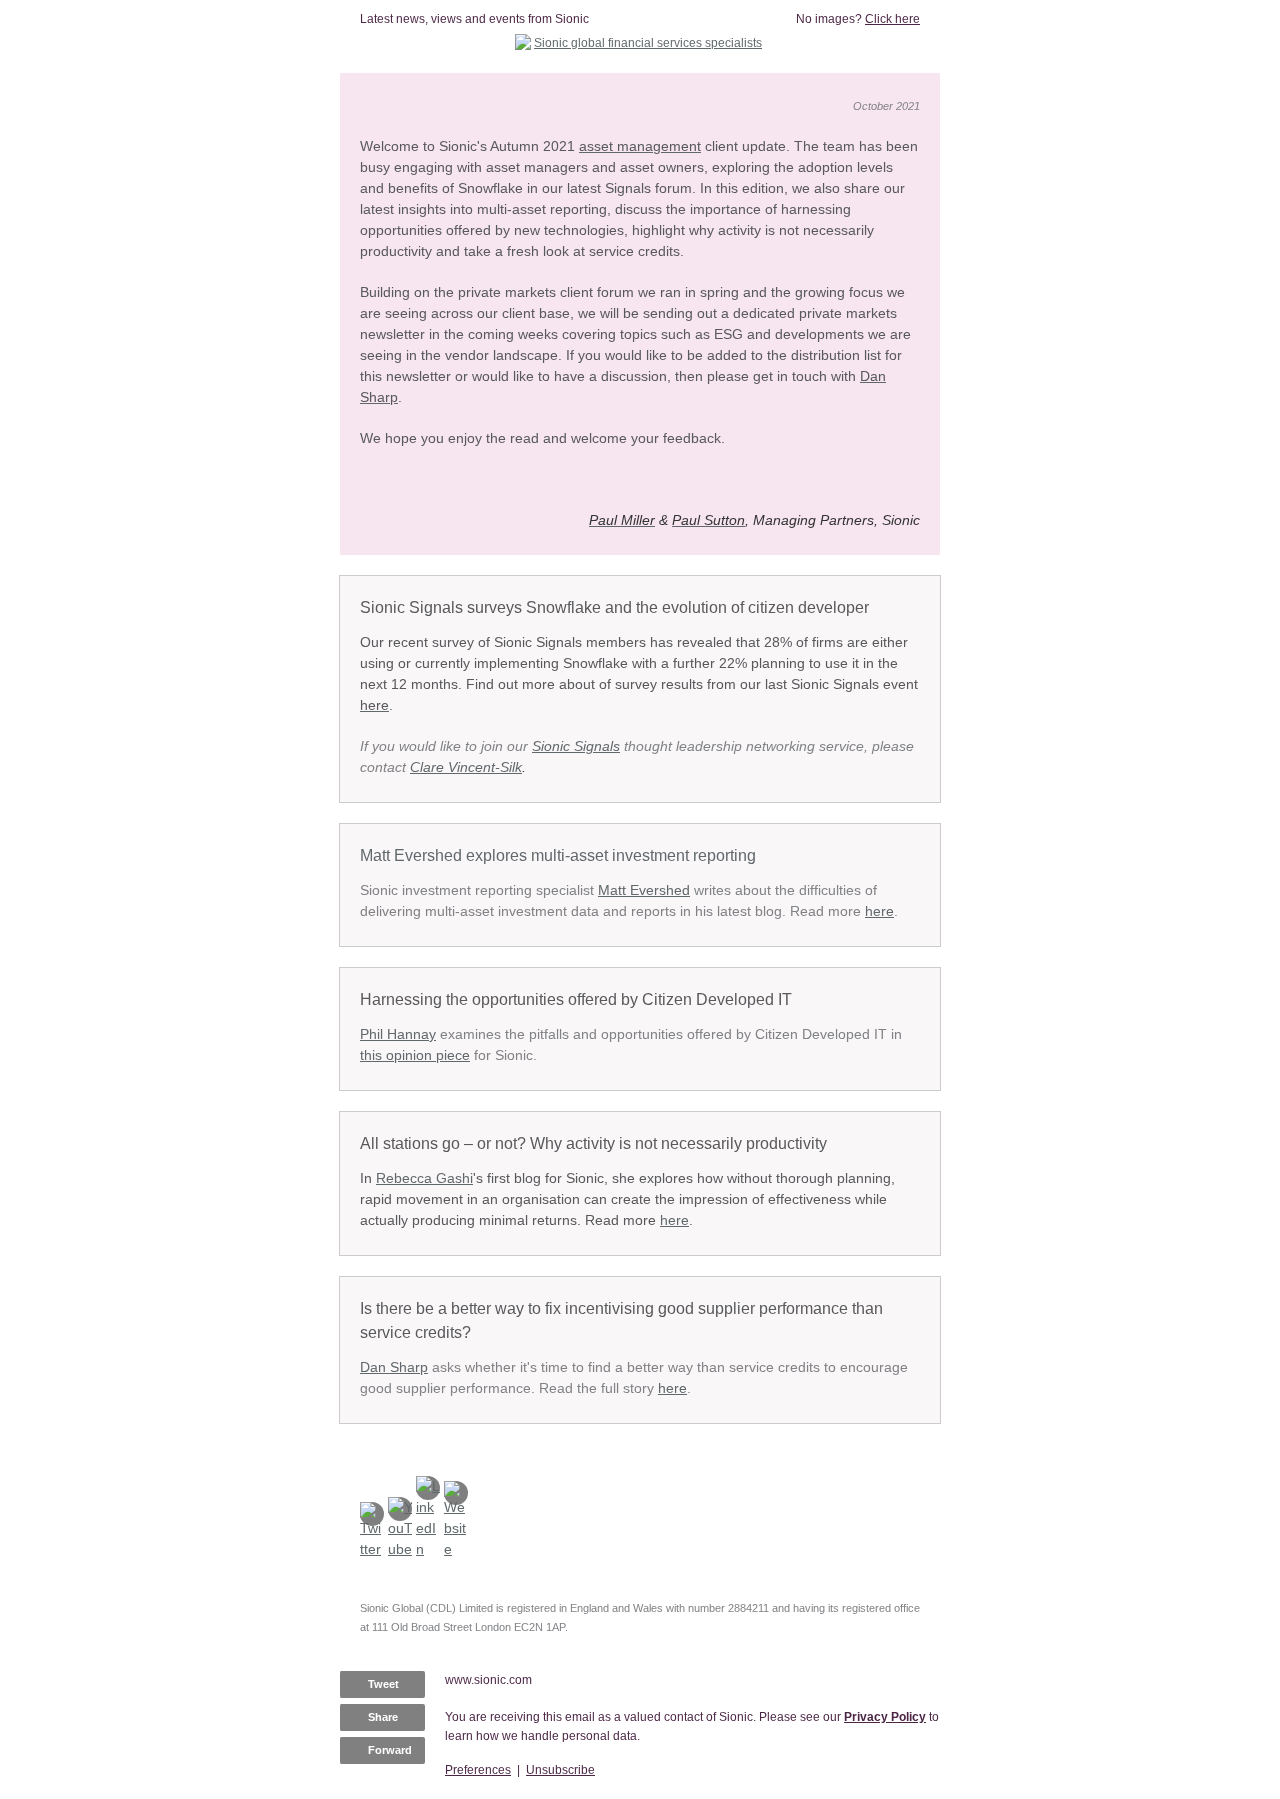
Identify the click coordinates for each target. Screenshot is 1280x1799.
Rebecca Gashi (424, 1178)
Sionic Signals (576, 746)
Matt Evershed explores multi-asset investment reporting (560, 855)
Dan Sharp (394, 1367)
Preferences (478, 1770)
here (879, 911)
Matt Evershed (644, 890)
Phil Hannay (398, 1034)
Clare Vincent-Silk (466, 767)
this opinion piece (415, 1055)
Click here (892, 19)
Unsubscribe (560, 1770)
